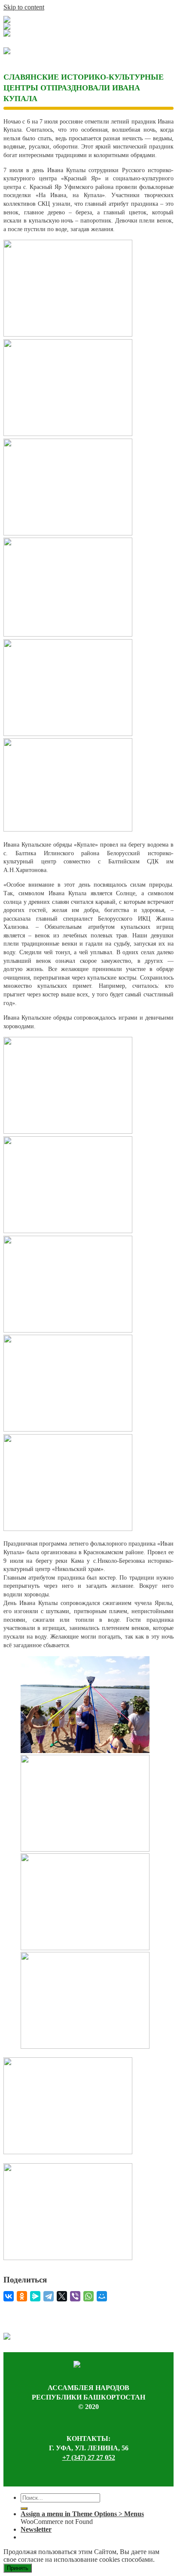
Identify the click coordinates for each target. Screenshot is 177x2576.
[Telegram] (49, 2296)
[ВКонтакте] (9, 2296)
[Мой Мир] (102, 2296)
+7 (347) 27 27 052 (89, 2457)
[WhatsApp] (88, 2296)
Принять (18, 2568)
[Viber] (75, 2296)
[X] (62, 2296)
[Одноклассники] (22, 2296)
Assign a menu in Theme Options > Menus (82, 2514)
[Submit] (24, 2508)
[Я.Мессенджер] (35, 2296)
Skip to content (24, 7)
